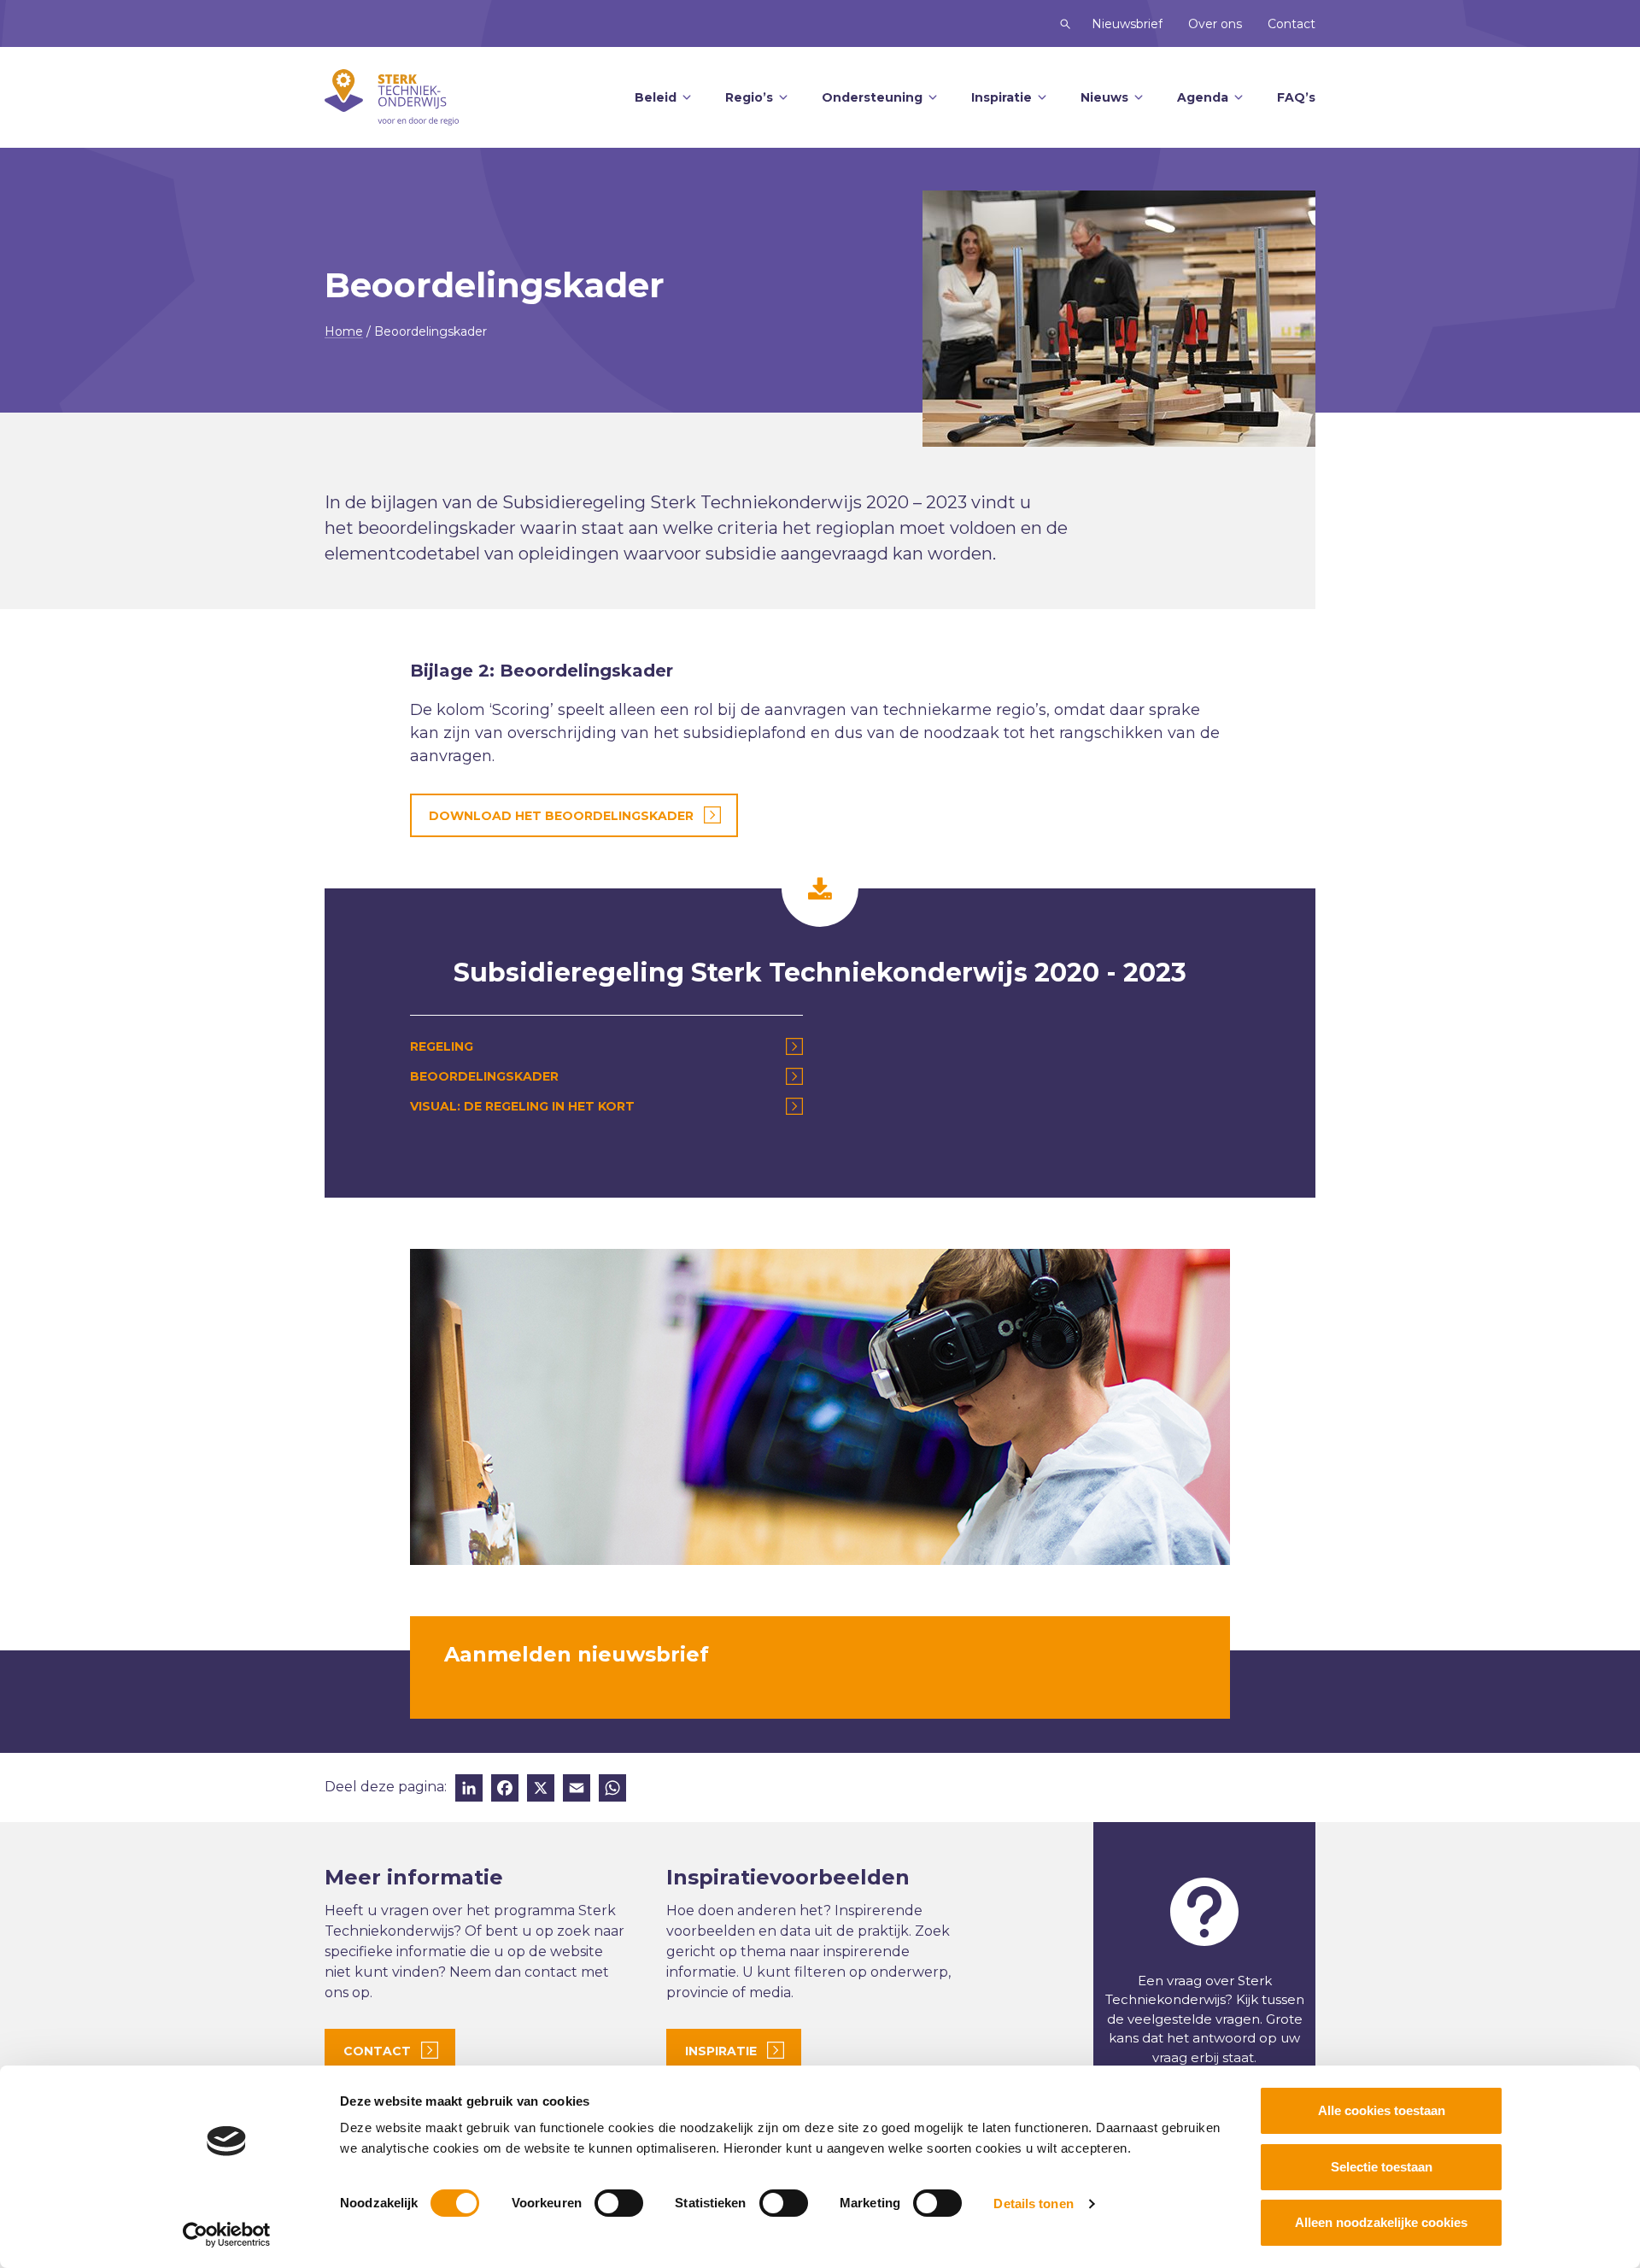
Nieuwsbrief (1127, 24)
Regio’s (749, 97)
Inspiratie (1002, 97)
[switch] (619, 2203)
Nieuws (1104, 97)
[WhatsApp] (612, 1790)
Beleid (656, 97)
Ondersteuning (872, 97)
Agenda (1203, 97)
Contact (1291, 24)
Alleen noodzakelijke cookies (1381, 2222)
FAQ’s (1296, 97)
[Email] (577, 1790)
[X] (541, 1790)
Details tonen (1033, 2204)
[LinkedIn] (469, 1790)
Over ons (1215, 24)
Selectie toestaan (1382, 2167)
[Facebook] (505, 1790)
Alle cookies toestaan (1382, 2110)
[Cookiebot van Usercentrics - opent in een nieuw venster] (227, 2235)
